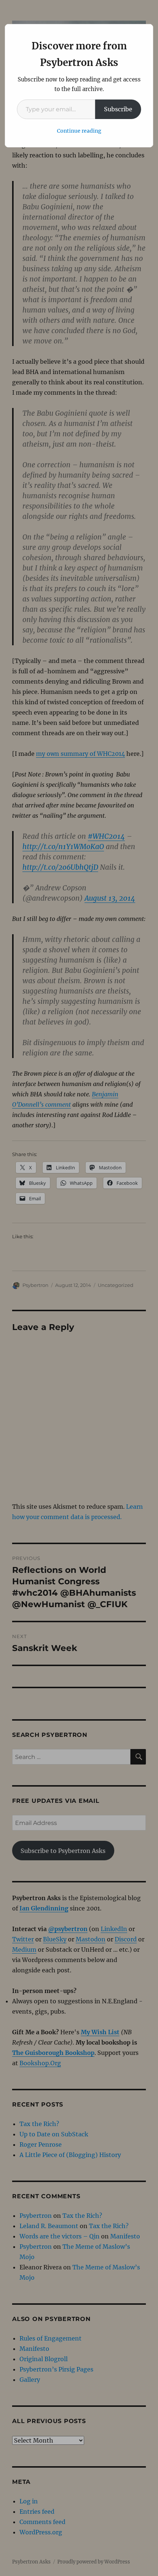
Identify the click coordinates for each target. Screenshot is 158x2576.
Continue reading (79, 131)
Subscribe (118, 109)
